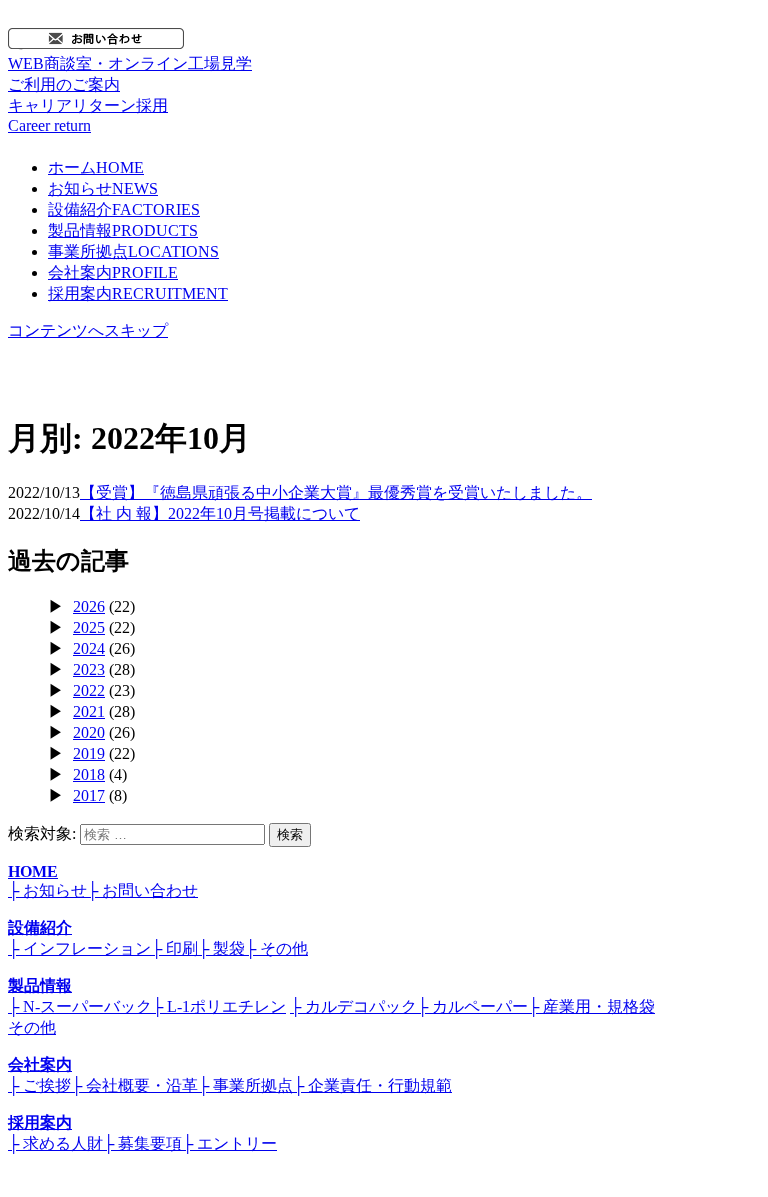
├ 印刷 (174, 948)
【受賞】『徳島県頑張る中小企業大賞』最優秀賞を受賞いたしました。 (336, 492)
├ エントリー (229, 1143)
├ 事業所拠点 (245, 1085)
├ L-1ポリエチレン (219, 1006)
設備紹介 (124, 209)
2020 (89, 732)
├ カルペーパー (472, 1006)
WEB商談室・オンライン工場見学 (130, 74)
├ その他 (276, 948)
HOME (33, 871)
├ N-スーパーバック (80, 1006)
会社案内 (113, 272)
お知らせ (103, 188)
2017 (89, 795)
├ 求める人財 (55, 1143)
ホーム (96, 167)
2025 (89, 627)
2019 (89, 753)
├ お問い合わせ (142, 890)
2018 (89, 774)
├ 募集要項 (142, 1143)
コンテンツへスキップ (88, 330)
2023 (89, 669)
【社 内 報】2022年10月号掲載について (220, 513)
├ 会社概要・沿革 (134, 1085)
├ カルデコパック (353, 1006)
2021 (89, 711)
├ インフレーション (79, 948)
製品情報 (123, 230)
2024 (89, 648)
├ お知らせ (47, 890)
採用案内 (138, 293)
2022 (89, 690)
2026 (89, 606)
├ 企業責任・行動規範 (372, 1085)
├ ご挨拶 (39, 1085)
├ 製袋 (221, 948)
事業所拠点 (133, 251)
